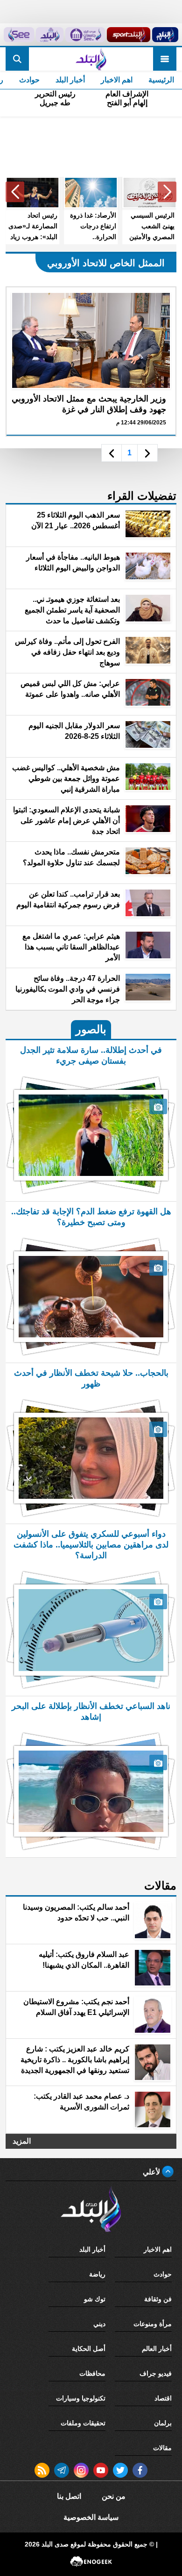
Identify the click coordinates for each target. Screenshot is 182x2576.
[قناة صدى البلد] (165, 35)
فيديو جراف (156, 2373)
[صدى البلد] (91, 59)
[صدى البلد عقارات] (50, 35)
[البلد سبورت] (129, 35)
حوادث (29, 80)
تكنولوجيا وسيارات (81, 2398)
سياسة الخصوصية (91, 2517)
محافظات (92, 2373)
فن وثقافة (158, 2299)
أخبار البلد (70, 80)
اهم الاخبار (117, 80)
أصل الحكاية (89, 2349)
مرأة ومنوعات (153, 2324)
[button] (167, 192)
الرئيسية (161, 80)
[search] (17, 59)
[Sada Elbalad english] (19, 35)
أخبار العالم (157, 2349)
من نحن (114, 2496)
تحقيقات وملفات (83, 2423)
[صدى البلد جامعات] (85, 35)
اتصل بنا (69, 2496)
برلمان (163, 2423)
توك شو (95, 2299)
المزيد (22, 2141)
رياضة (97, 2274)
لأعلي (152, 2172)
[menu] (165, 59)
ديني (99, 2324)
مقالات (162, 2448)
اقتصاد (163, 2398)
